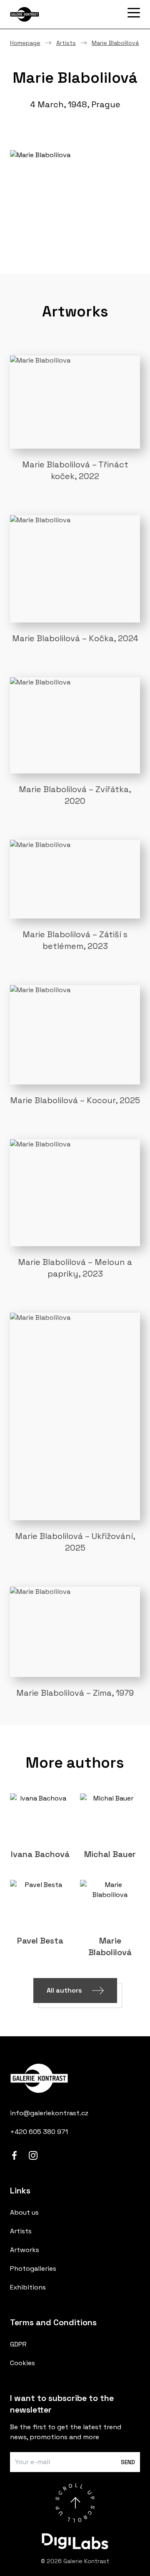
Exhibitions (28, 2287)
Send (128, 2462)
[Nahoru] (75, 2503)
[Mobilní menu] (134, 13)
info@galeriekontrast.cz (49, 2113)
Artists (66, 43)
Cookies (22, 2363)
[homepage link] (75, 2078)
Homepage (25, 43)
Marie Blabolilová (115, 43)
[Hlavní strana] (52, 14)
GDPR (18, 2344)
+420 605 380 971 (39, 2132)
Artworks (25, 2250)
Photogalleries (33, 2269)
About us (24, 2212)
